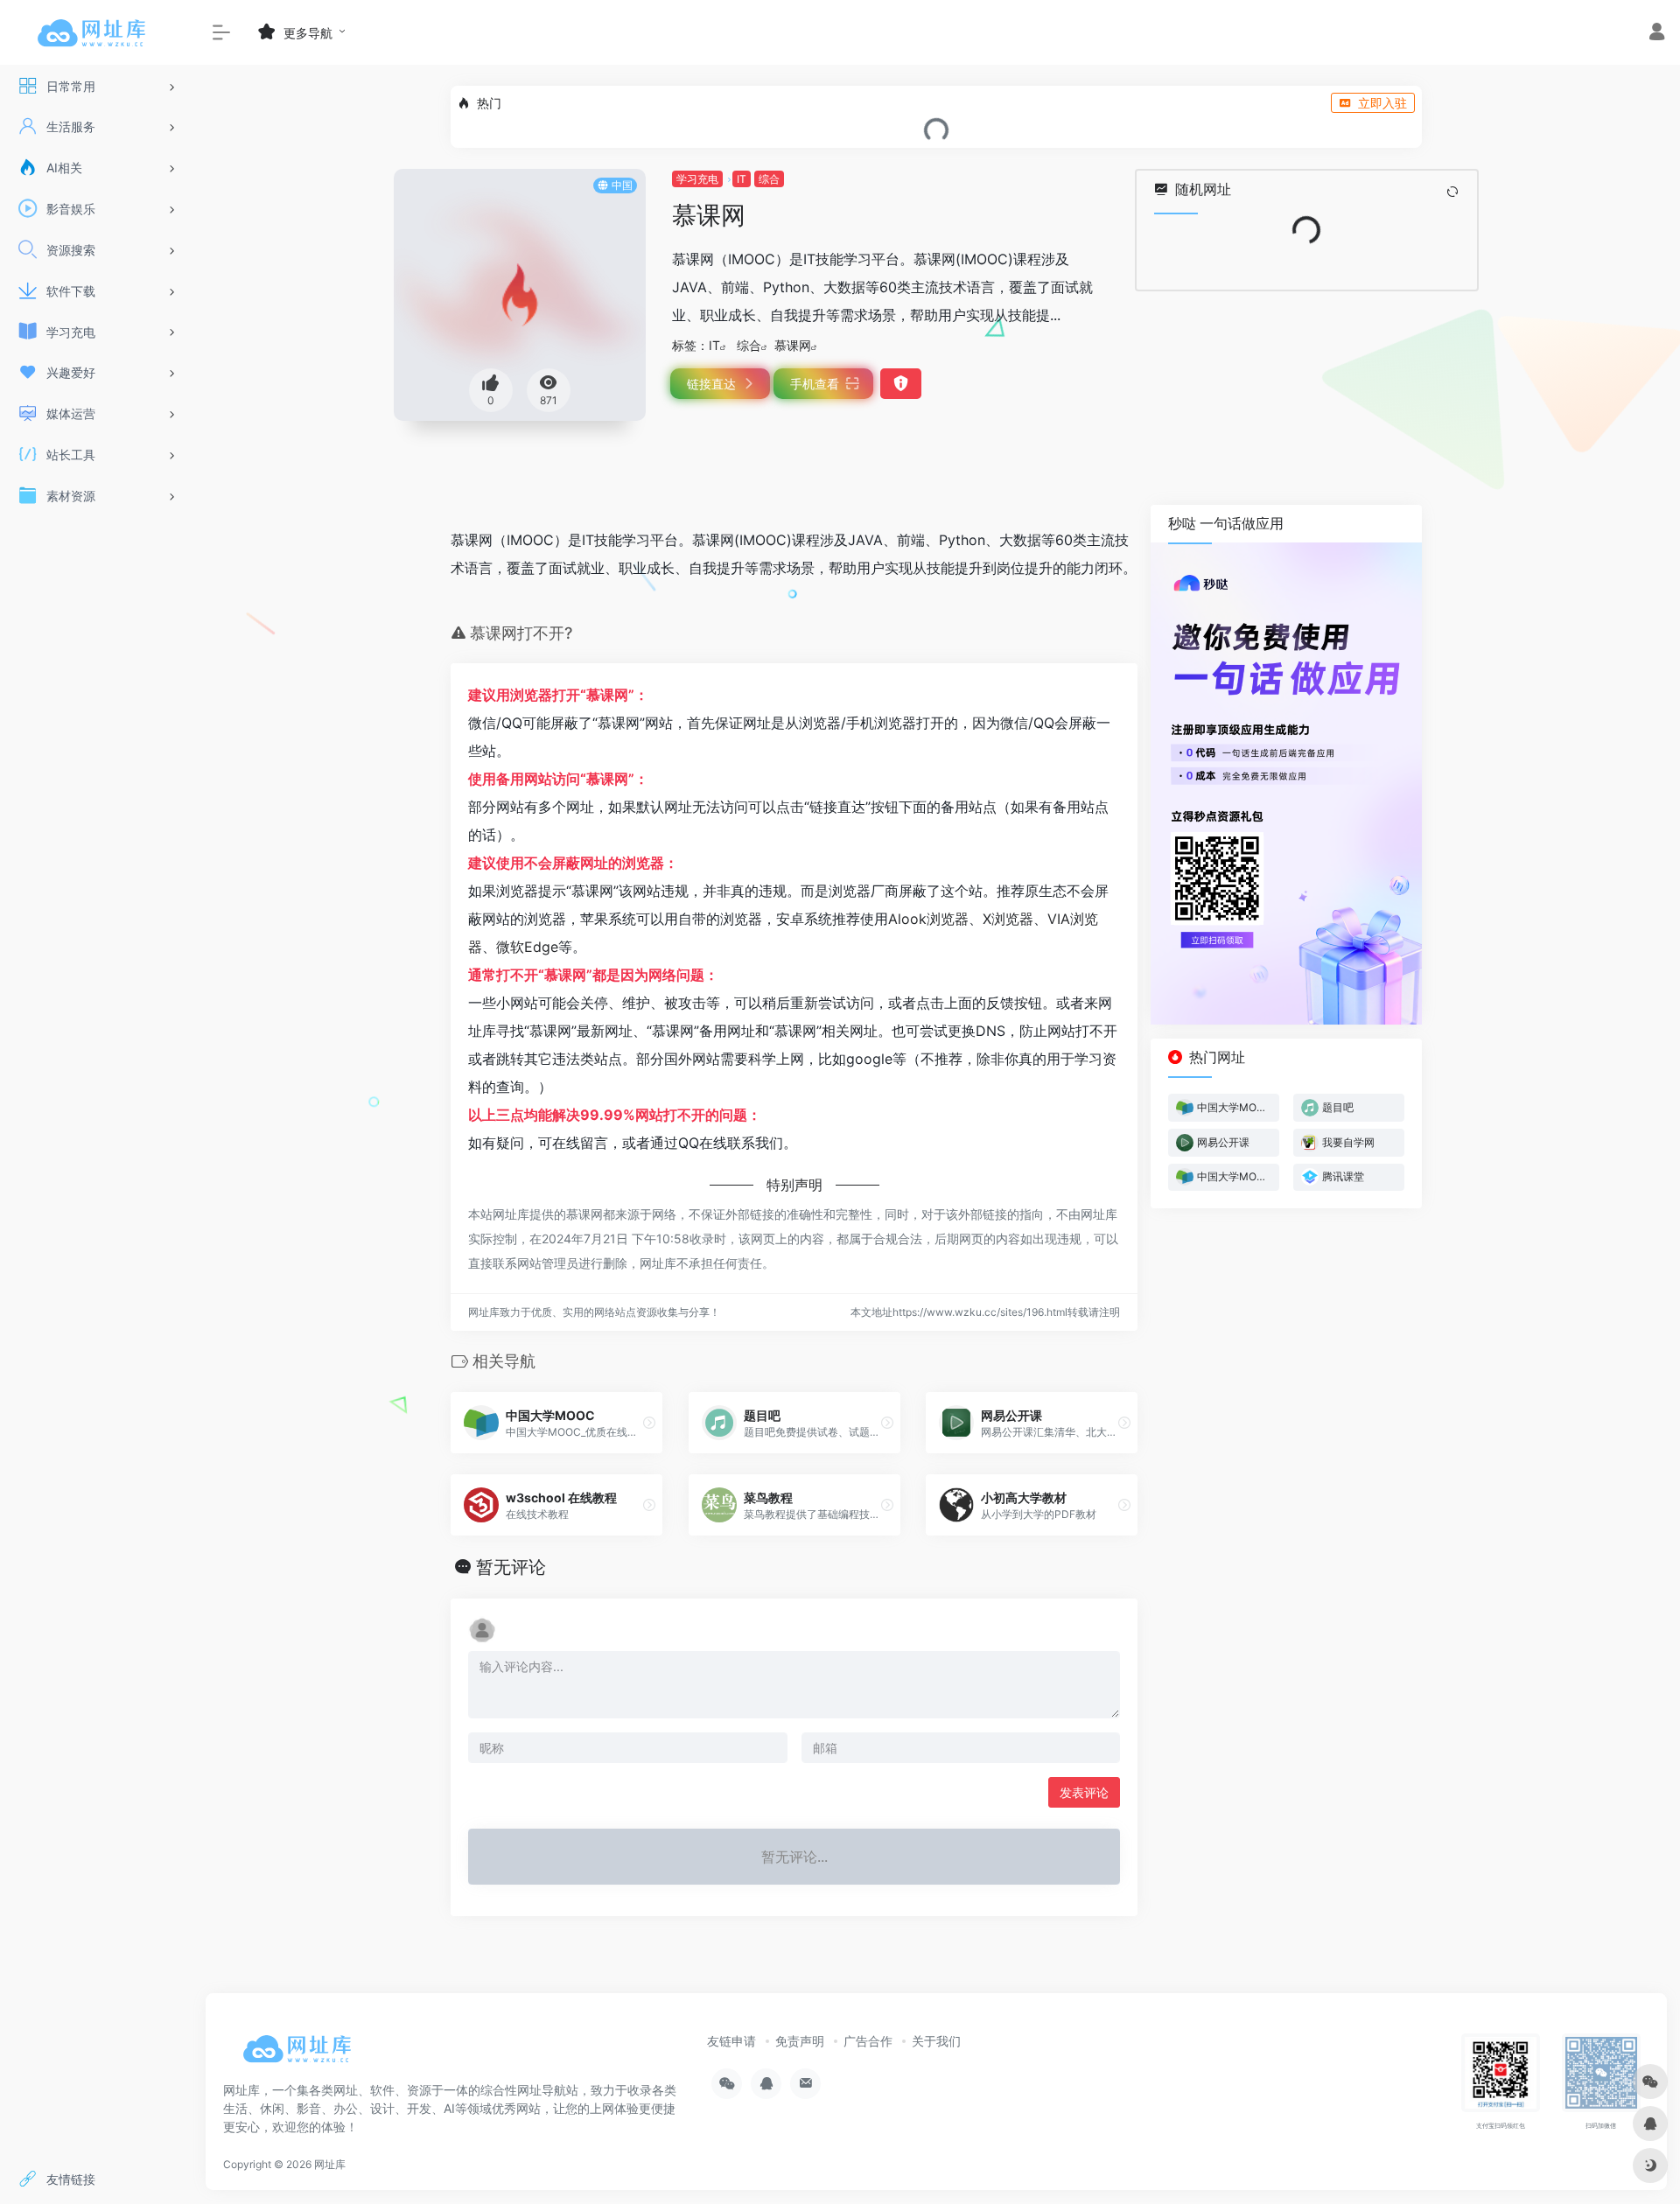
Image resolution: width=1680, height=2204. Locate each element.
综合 (769, 179)
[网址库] (302, 2054)
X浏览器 (1008, 919)
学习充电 (697, 179)
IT (742, 179)
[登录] (1657, 34)
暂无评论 (511, 1567)
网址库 (330, 2164)
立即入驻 (1382, 103)
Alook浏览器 (928, 919)
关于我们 (936, 2041)
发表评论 (1084, 1792)
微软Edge (527, 947)
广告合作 (868, 2041)
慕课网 (793, 345)
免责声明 (800, 2041)
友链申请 (731, 2041)
